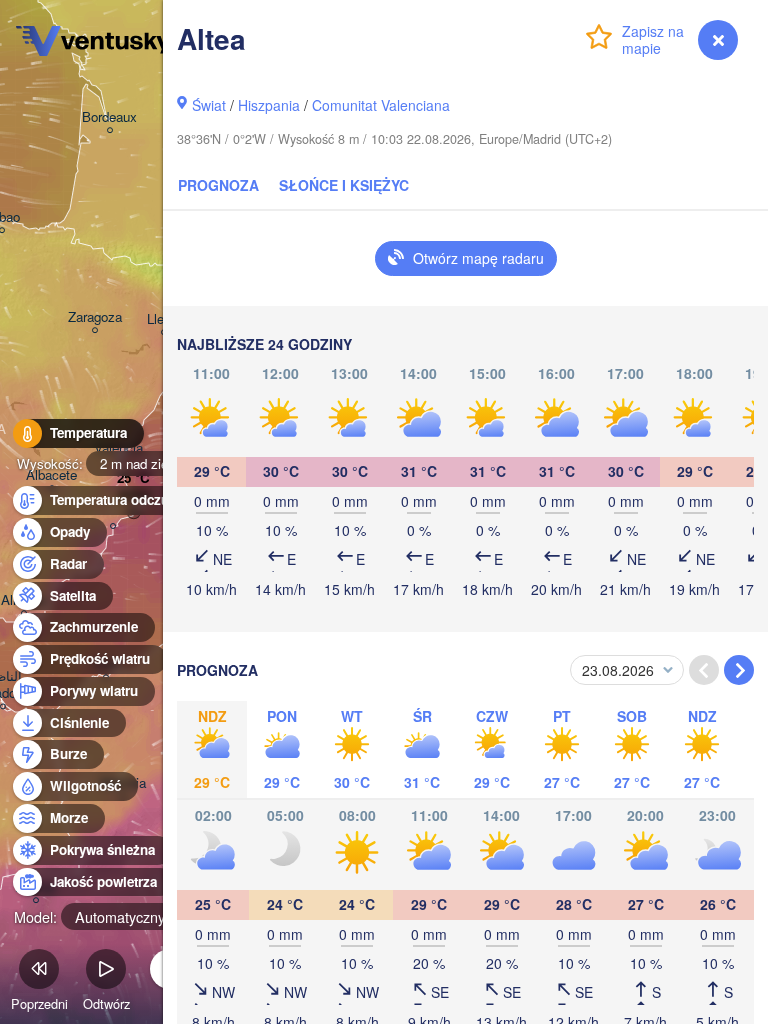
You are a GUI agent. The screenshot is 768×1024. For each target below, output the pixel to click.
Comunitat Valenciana (381, 105)
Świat (209, 105)
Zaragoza (95, 317)
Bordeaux (109, 117)
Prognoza (218, 185)
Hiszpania (269, 105)
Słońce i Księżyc (344, 185)
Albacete (51, 475)
